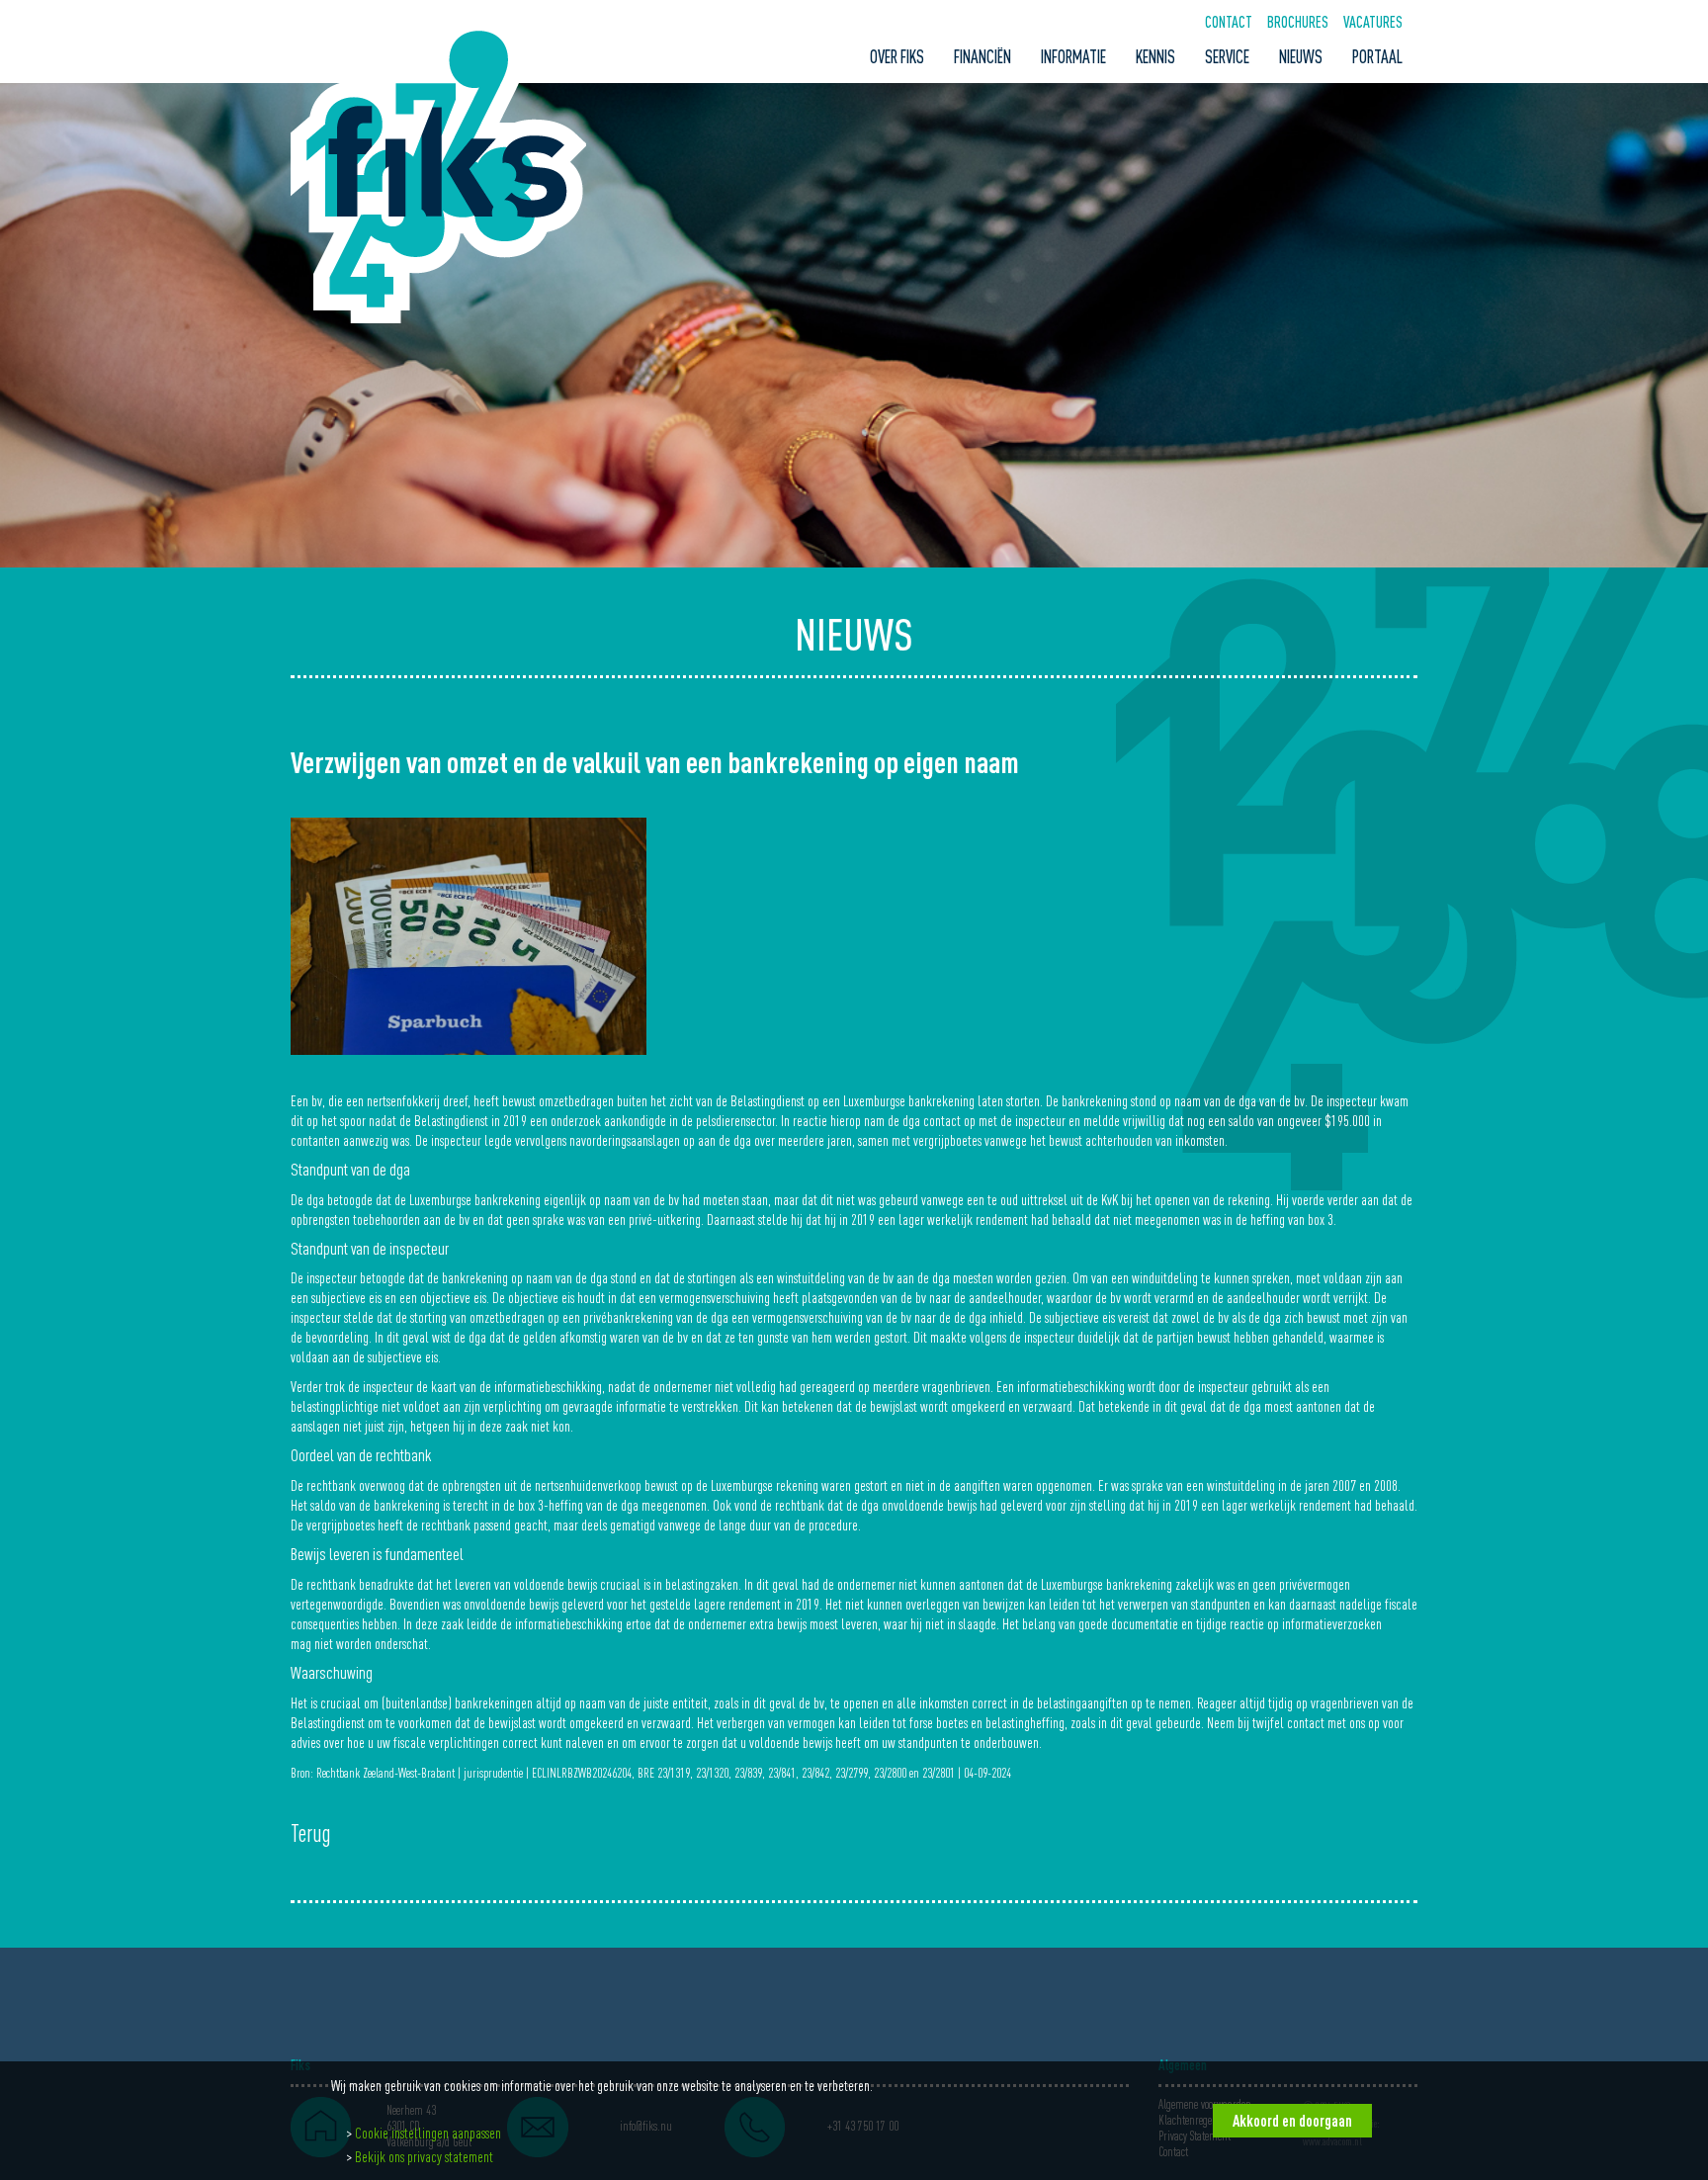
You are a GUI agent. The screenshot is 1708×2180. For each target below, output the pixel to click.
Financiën (982, 57)
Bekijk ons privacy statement (424, 2156)
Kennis (1155, 57)
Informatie (1073, 57)
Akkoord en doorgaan (1292, 2121)
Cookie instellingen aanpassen (428, 2133)
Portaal (1377, 57)
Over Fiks (897, 57)
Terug (311, 1834)
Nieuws (1301, 57)
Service (1227, 57)
